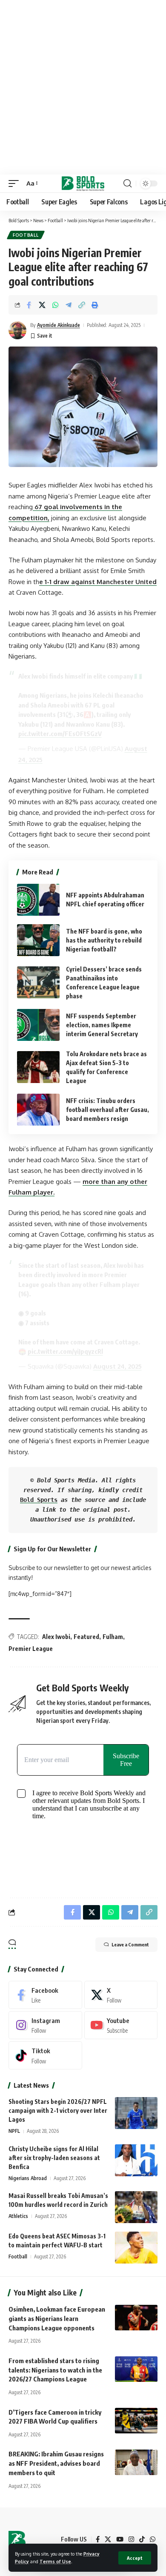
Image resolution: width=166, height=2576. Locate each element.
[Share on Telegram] (69, 305)
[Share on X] (42, 305)
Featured (86, 1637)
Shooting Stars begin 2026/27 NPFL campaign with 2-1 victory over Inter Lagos (58, 2110)
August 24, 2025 (117, 1366)
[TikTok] (142, 2539)
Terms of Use (55, 2561)
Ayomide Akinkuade (59, 325)
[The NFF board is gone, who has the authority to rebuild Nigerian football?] (38, 940)
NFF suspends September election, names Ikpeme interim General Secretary (102, 1025)
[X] (121, 1995)
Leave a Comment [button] (130, 1944)
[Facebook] (45, 1995)
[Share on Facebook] (29, 305)
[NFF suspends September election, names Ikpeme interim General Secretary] (38, 1025)
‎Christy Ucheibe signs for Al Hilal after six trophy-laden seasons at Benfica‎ (54, 2158)
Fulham (113, 1637)
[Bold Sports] (83, 183)
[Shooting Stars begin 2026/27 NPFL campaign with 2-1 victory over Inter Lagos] (136, 2113)
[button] (135, 2558)
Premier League (31, 1649)
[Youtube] (121, 2025)
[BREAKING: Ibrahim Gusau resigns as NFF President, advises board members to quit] (136, 2462)
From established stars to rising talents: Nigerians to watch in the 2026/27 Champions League (55, 2370)
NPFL (14, 2131)
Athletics (18, 2216)
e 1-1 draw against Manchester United (98, 582)
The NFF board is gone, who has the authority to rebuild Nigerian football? (104, 940)
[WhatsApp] (153, 2539)
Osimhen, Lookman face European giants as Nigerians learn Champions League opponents (57, 2318)
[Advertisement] (83, 87)
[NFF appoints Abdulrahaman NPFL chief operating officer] (38, 900)
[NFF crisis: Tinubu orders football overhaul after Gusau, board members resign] (38, 1110)
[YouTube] (120, 2539)
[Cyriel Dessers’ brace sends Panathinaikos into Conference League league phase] (38, 982)
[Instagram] (45, 2025)
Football (26, 235)
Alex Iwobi (56, 1637)
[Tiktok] (45, 2055)
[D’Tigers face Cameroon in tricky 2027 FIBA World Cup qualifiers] (136, 2421)
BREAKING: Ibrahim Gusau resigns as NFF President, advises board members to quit (56, 2463)
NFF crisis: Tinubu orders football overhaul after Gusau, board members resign (107, 1110)
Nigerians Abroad (28, 2178)
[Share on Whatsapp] (55, 305)
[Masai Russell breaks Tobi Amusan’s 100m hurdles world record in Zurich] (136, 2207)
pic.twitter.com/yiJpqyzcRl (65, 1351)
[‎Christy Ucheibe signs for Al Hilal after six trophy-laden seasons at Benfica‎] (136, 2160)
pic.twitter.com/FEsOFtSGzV (60, 734)
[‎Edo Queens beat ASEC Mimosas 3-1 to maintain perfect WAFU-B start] (136, 2248)
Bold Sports (39, 1500)
